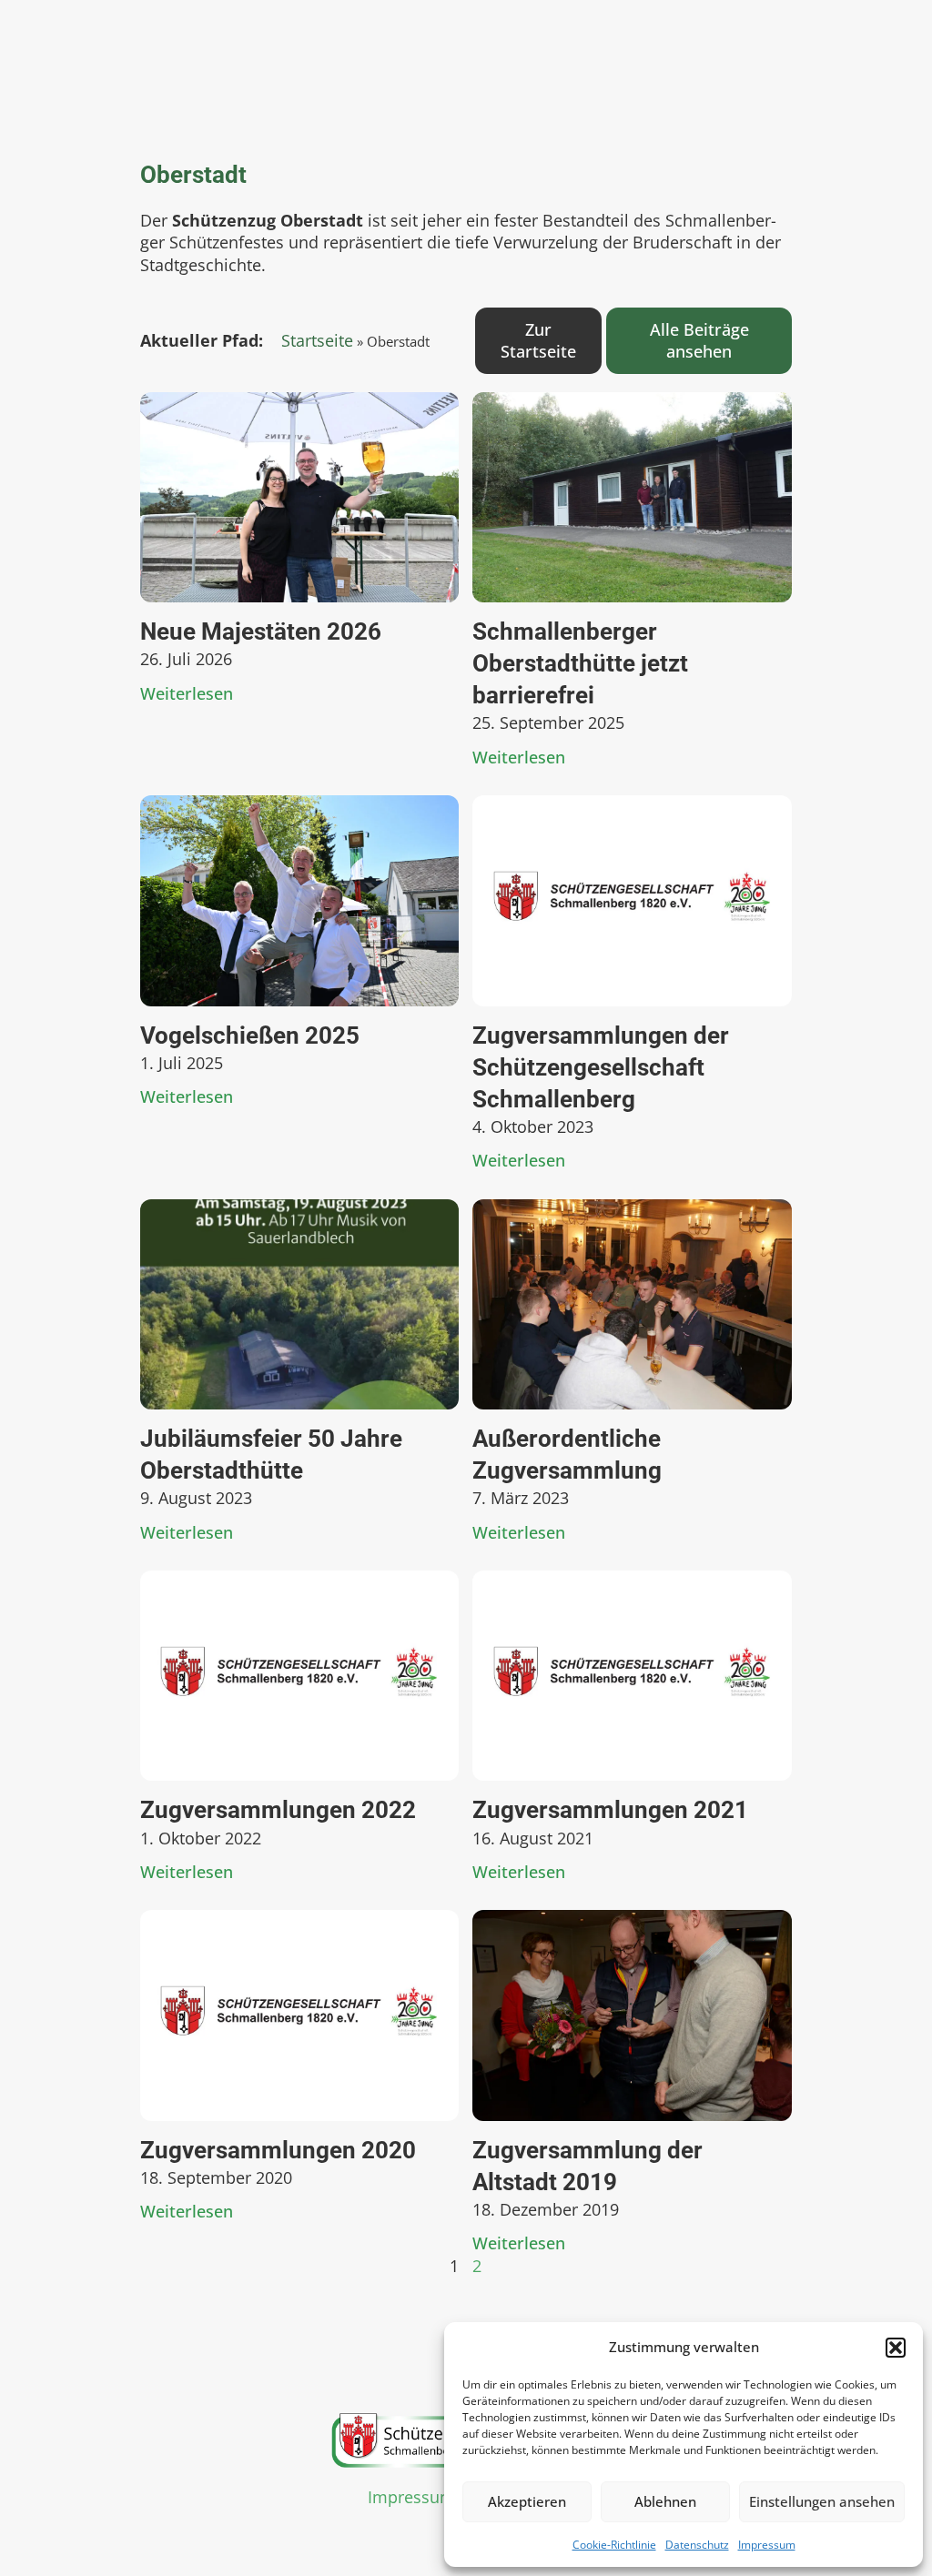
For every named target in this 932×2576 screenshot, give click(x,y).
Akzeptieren (527, 2501)
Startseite (317, 340)
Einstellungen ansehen (822, 2501)
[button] (896, 2348)
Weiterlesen (187, 693)
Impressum (767, 2545)
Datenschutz (697, 2545)
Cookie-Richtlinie (614, 2545)
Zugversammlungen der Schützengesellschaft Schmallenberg (601, 1067)
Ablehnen (665, 2501)
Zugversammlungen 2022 (278, 1810)
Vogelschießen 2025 (250, 1035)
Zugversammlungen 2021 (610, 1810)
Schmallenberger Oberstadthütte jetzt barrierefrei (580, 663)
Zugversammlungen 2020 (278, 2150)
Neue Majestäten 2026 (261, 631)
